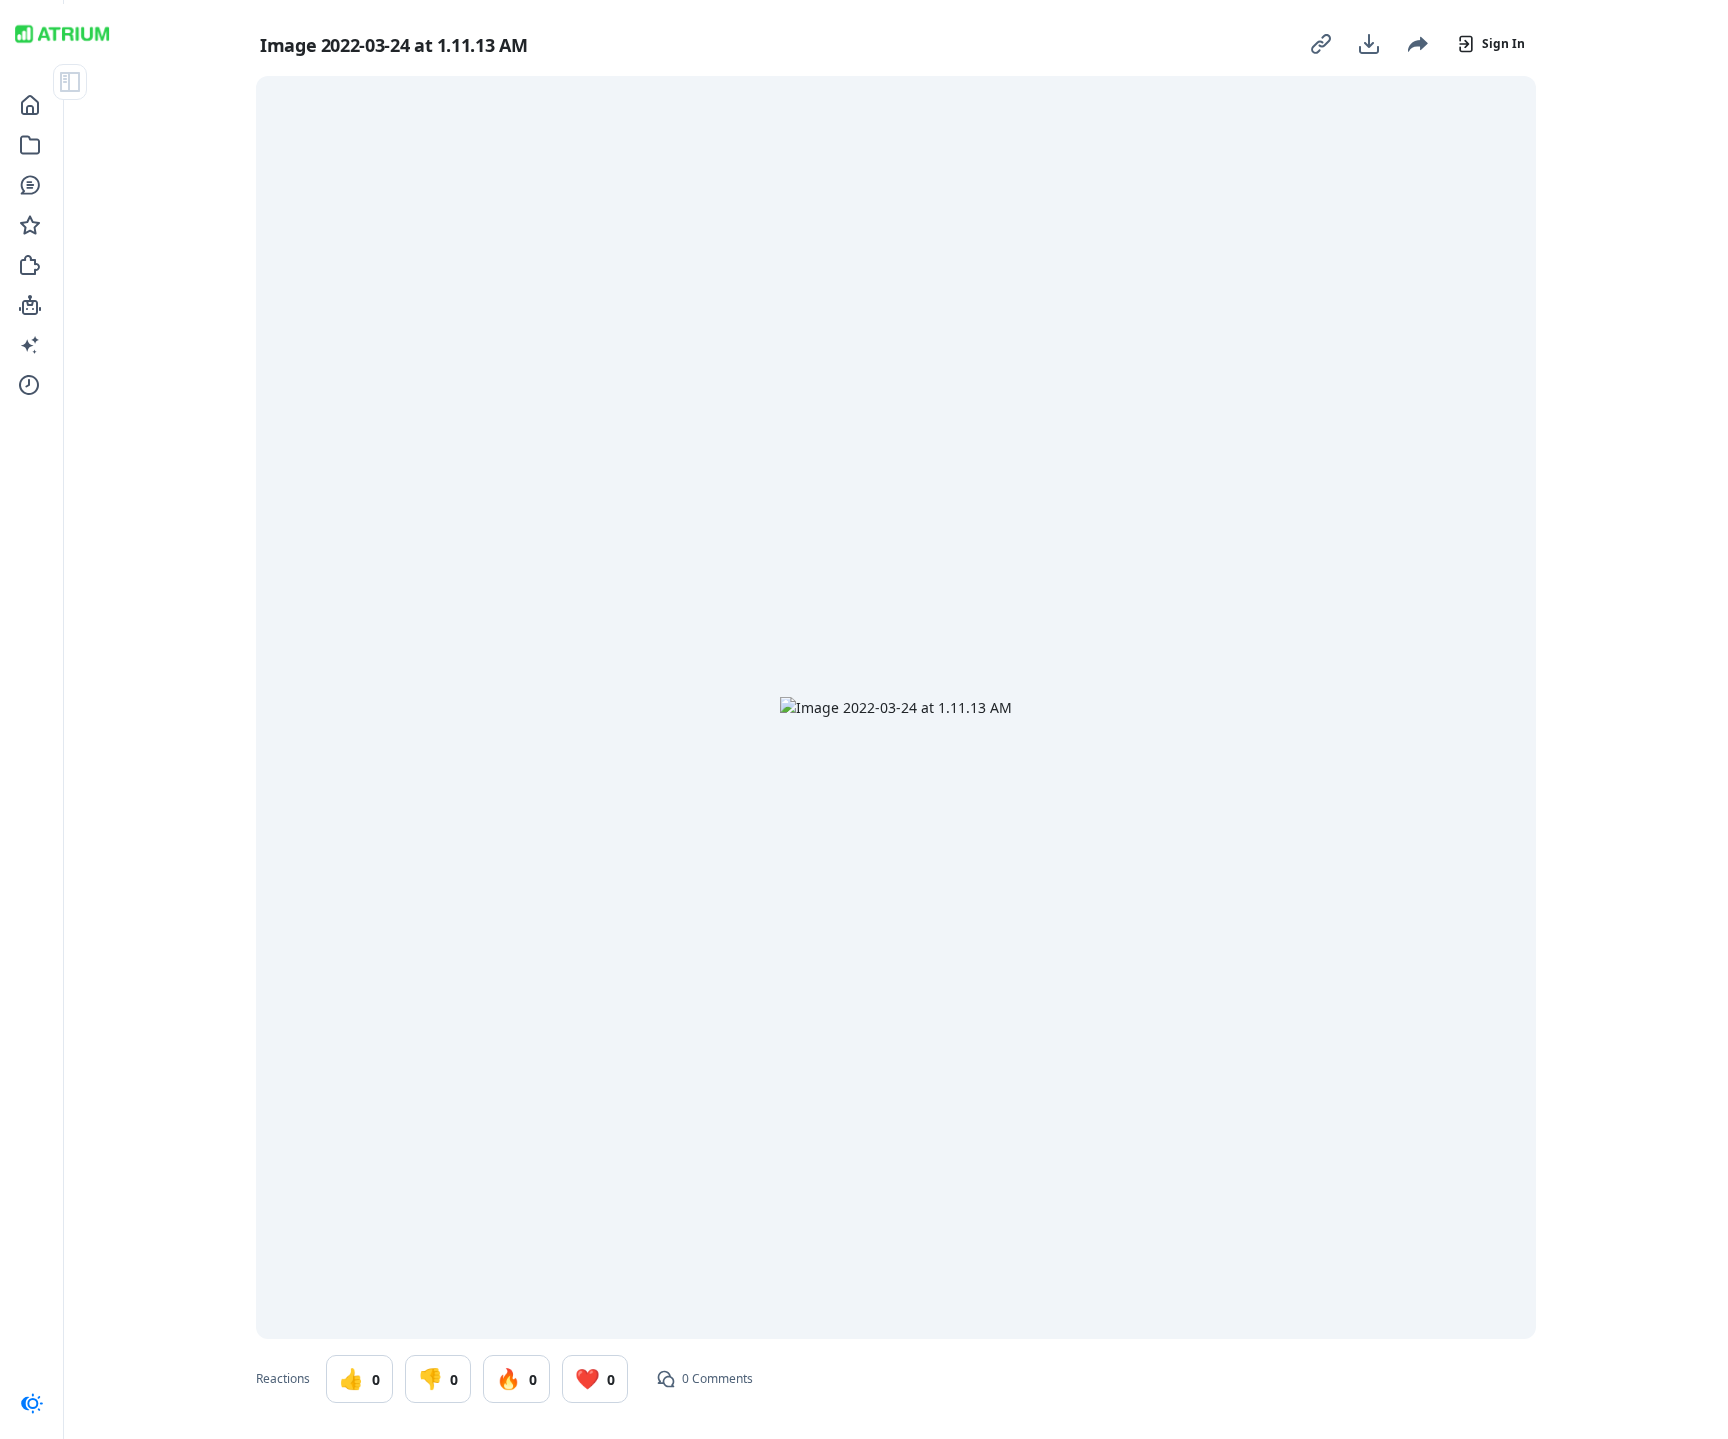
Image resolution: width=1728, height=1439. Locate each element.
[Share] (1417, 44)
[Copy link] (1321, 44)
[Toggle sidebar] (70, 82)
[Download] (1369, 44)
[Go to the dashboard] (62, 34)
